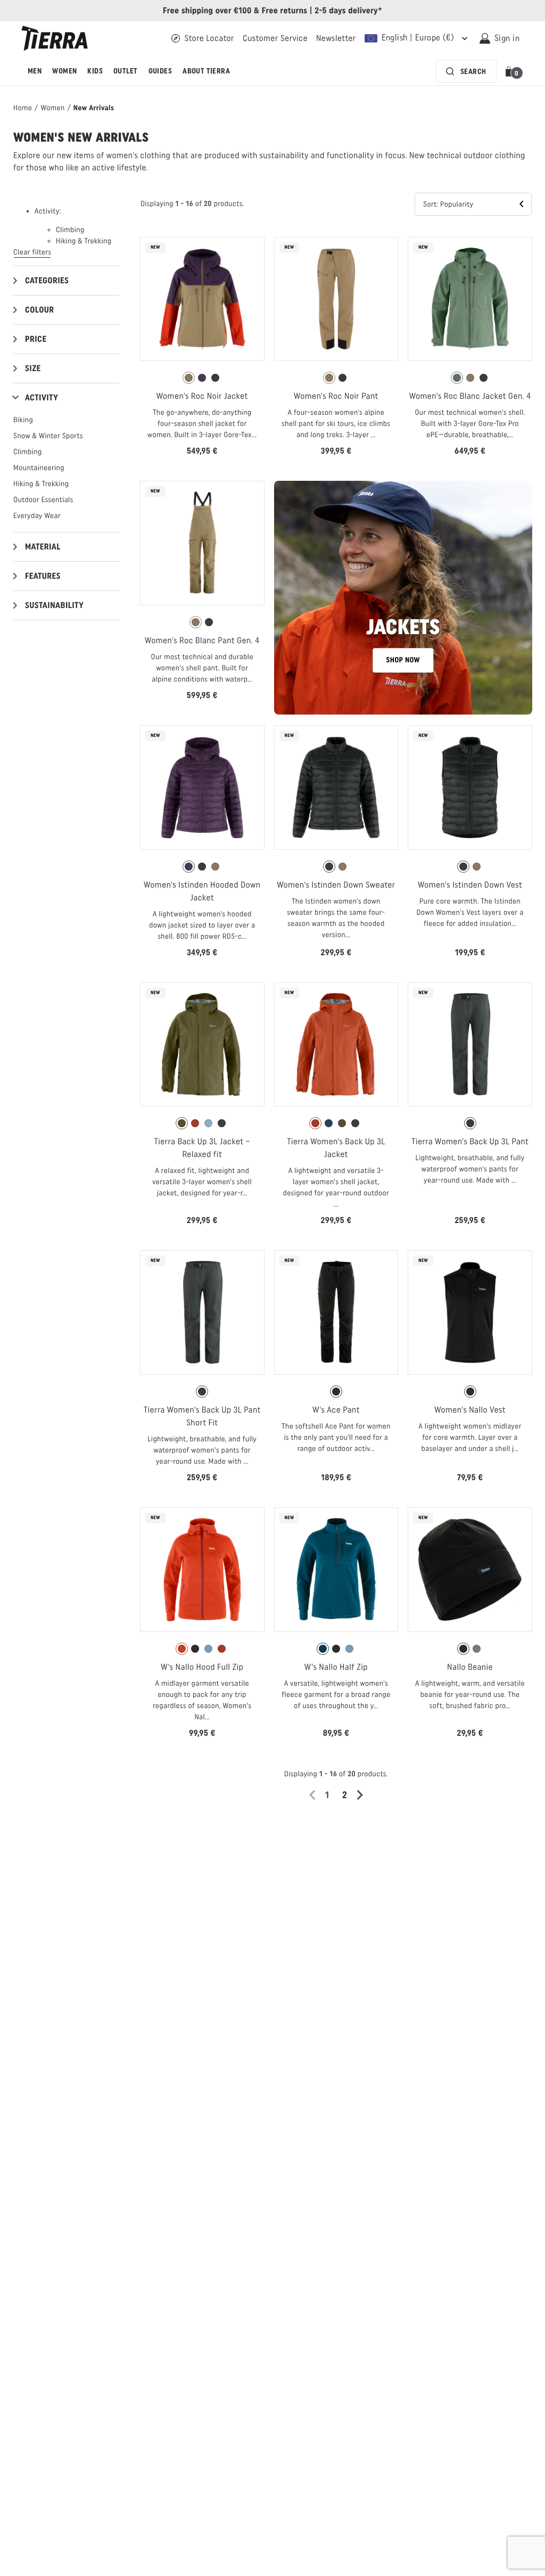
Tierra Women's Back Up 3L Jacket (336, 1148)
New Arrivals (94, 108)
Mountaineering (39, 468)
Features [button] (43, 576)
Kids (95, 71)
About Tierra (206, 71)
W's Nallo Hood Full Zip (202, 1667)
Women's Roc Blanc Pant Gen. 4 (202, 640)
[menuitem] (35, 71)
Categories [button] (47, 280)
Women (64, 71)
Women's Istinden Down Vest (470, 885)
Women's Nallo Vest (470, 1410)
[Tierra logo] (55, 38)
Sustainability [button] (54, 605)
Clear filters (32, 252)
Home (23, 108)
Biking (23, 420)
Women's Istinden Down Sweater (336, 885)
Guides (160, 71)
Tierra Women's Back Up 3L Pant (470, 1141)
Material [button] (43, 547)
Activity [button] (42, 397)
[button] (511, 71)
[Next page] (364, 1795)
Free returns (285, 10)
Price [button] (36, 339)
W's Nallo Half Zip (336, 1667)
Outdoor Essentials (43, 500)
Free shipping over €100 (207, 10)
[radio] (189, 378)
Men (35, 71)
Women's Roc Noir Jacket (202, 396)
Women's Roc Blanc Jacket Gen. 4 (470, 396)
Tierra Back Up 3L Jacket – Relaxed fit (202, 1148)
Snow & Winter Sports (48, 436)
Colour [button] (39, 310)
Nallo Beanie (470, 1667)
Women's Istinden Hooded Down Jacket (202, 891)
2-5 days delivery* (348, 10)
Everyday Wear (37, 516)
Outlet (126, 71)
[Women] (403, 598)
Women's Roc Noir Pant (336, 396)
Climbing (28, 452)
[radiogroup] (202, 378)
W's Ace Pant (336, 1410)
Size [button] (33, 368)
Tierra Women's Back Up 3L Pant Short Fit (202, 1416)
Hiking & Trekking (41, 484)
